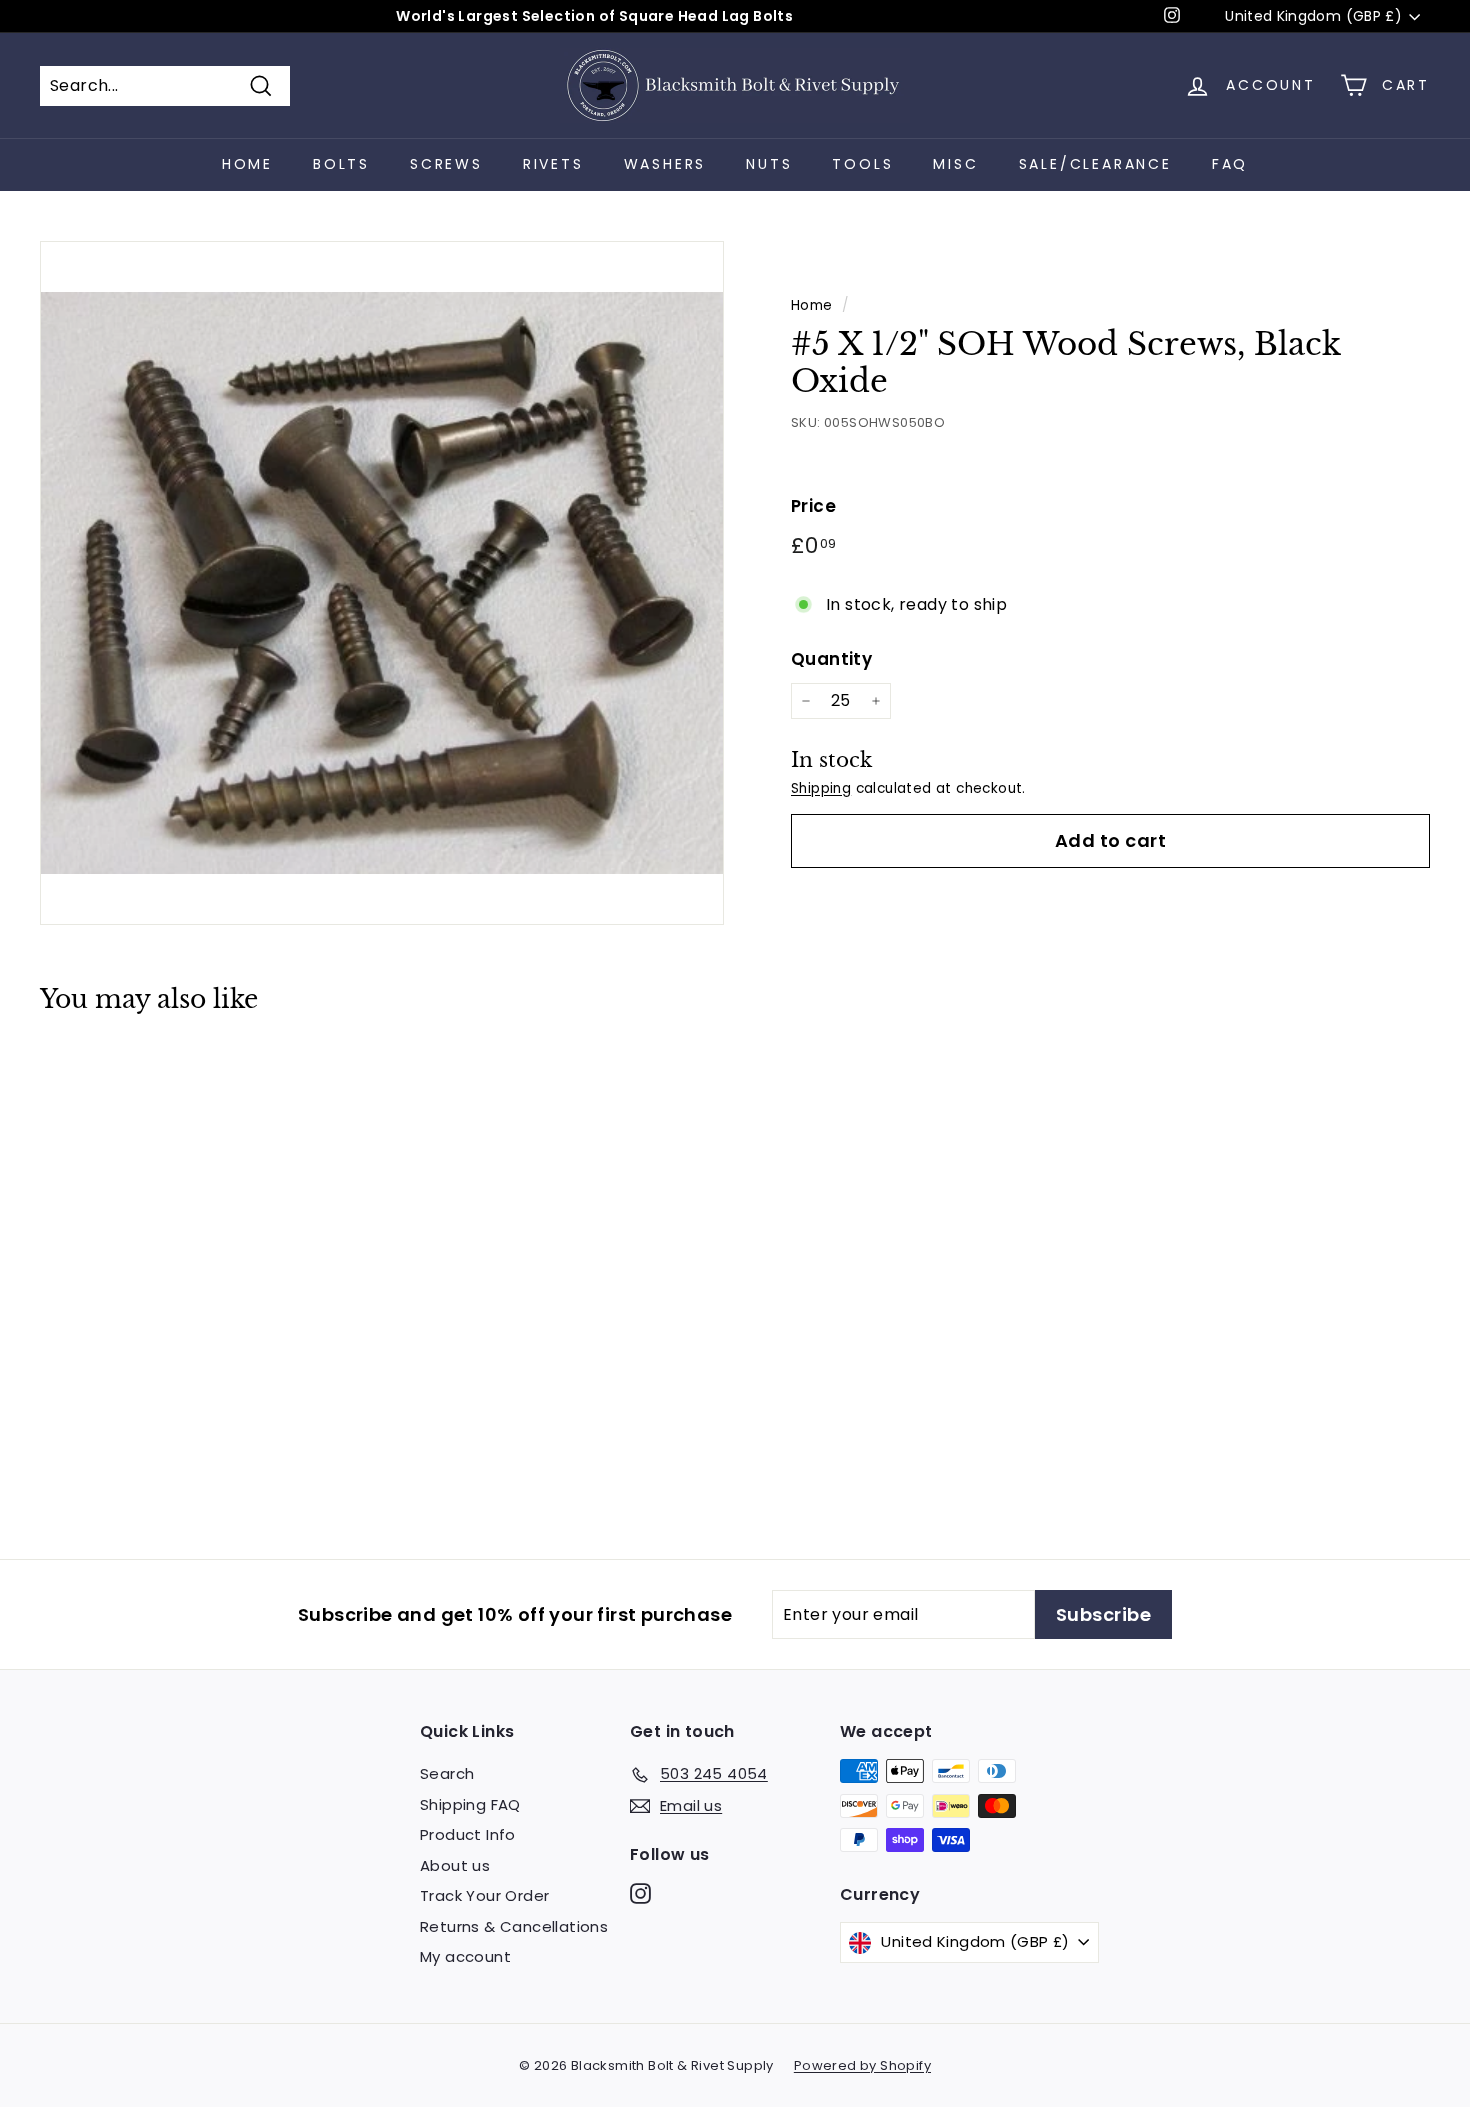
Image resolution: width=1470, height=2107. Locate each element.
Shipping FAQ (470, 1804)
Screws (446, 164)
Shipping (821, 788)
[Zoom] (382, 583)
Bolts (341, 164)
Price (813, 506)
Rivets (553, 164)
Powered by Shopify (862, 2065)
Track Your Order (484, 1895)
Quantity (831, 659)
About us (455, 1865)
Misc (955, 164)
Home (247, 164)
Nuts (769, 164)
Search (447, 1773)
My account (465, 1956)
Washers (665, 164)
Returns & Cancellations (514, 1926)
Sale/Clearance (1095, 164)
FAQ (1230, 164)
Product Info (468, 1834)
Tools (862, 164)
